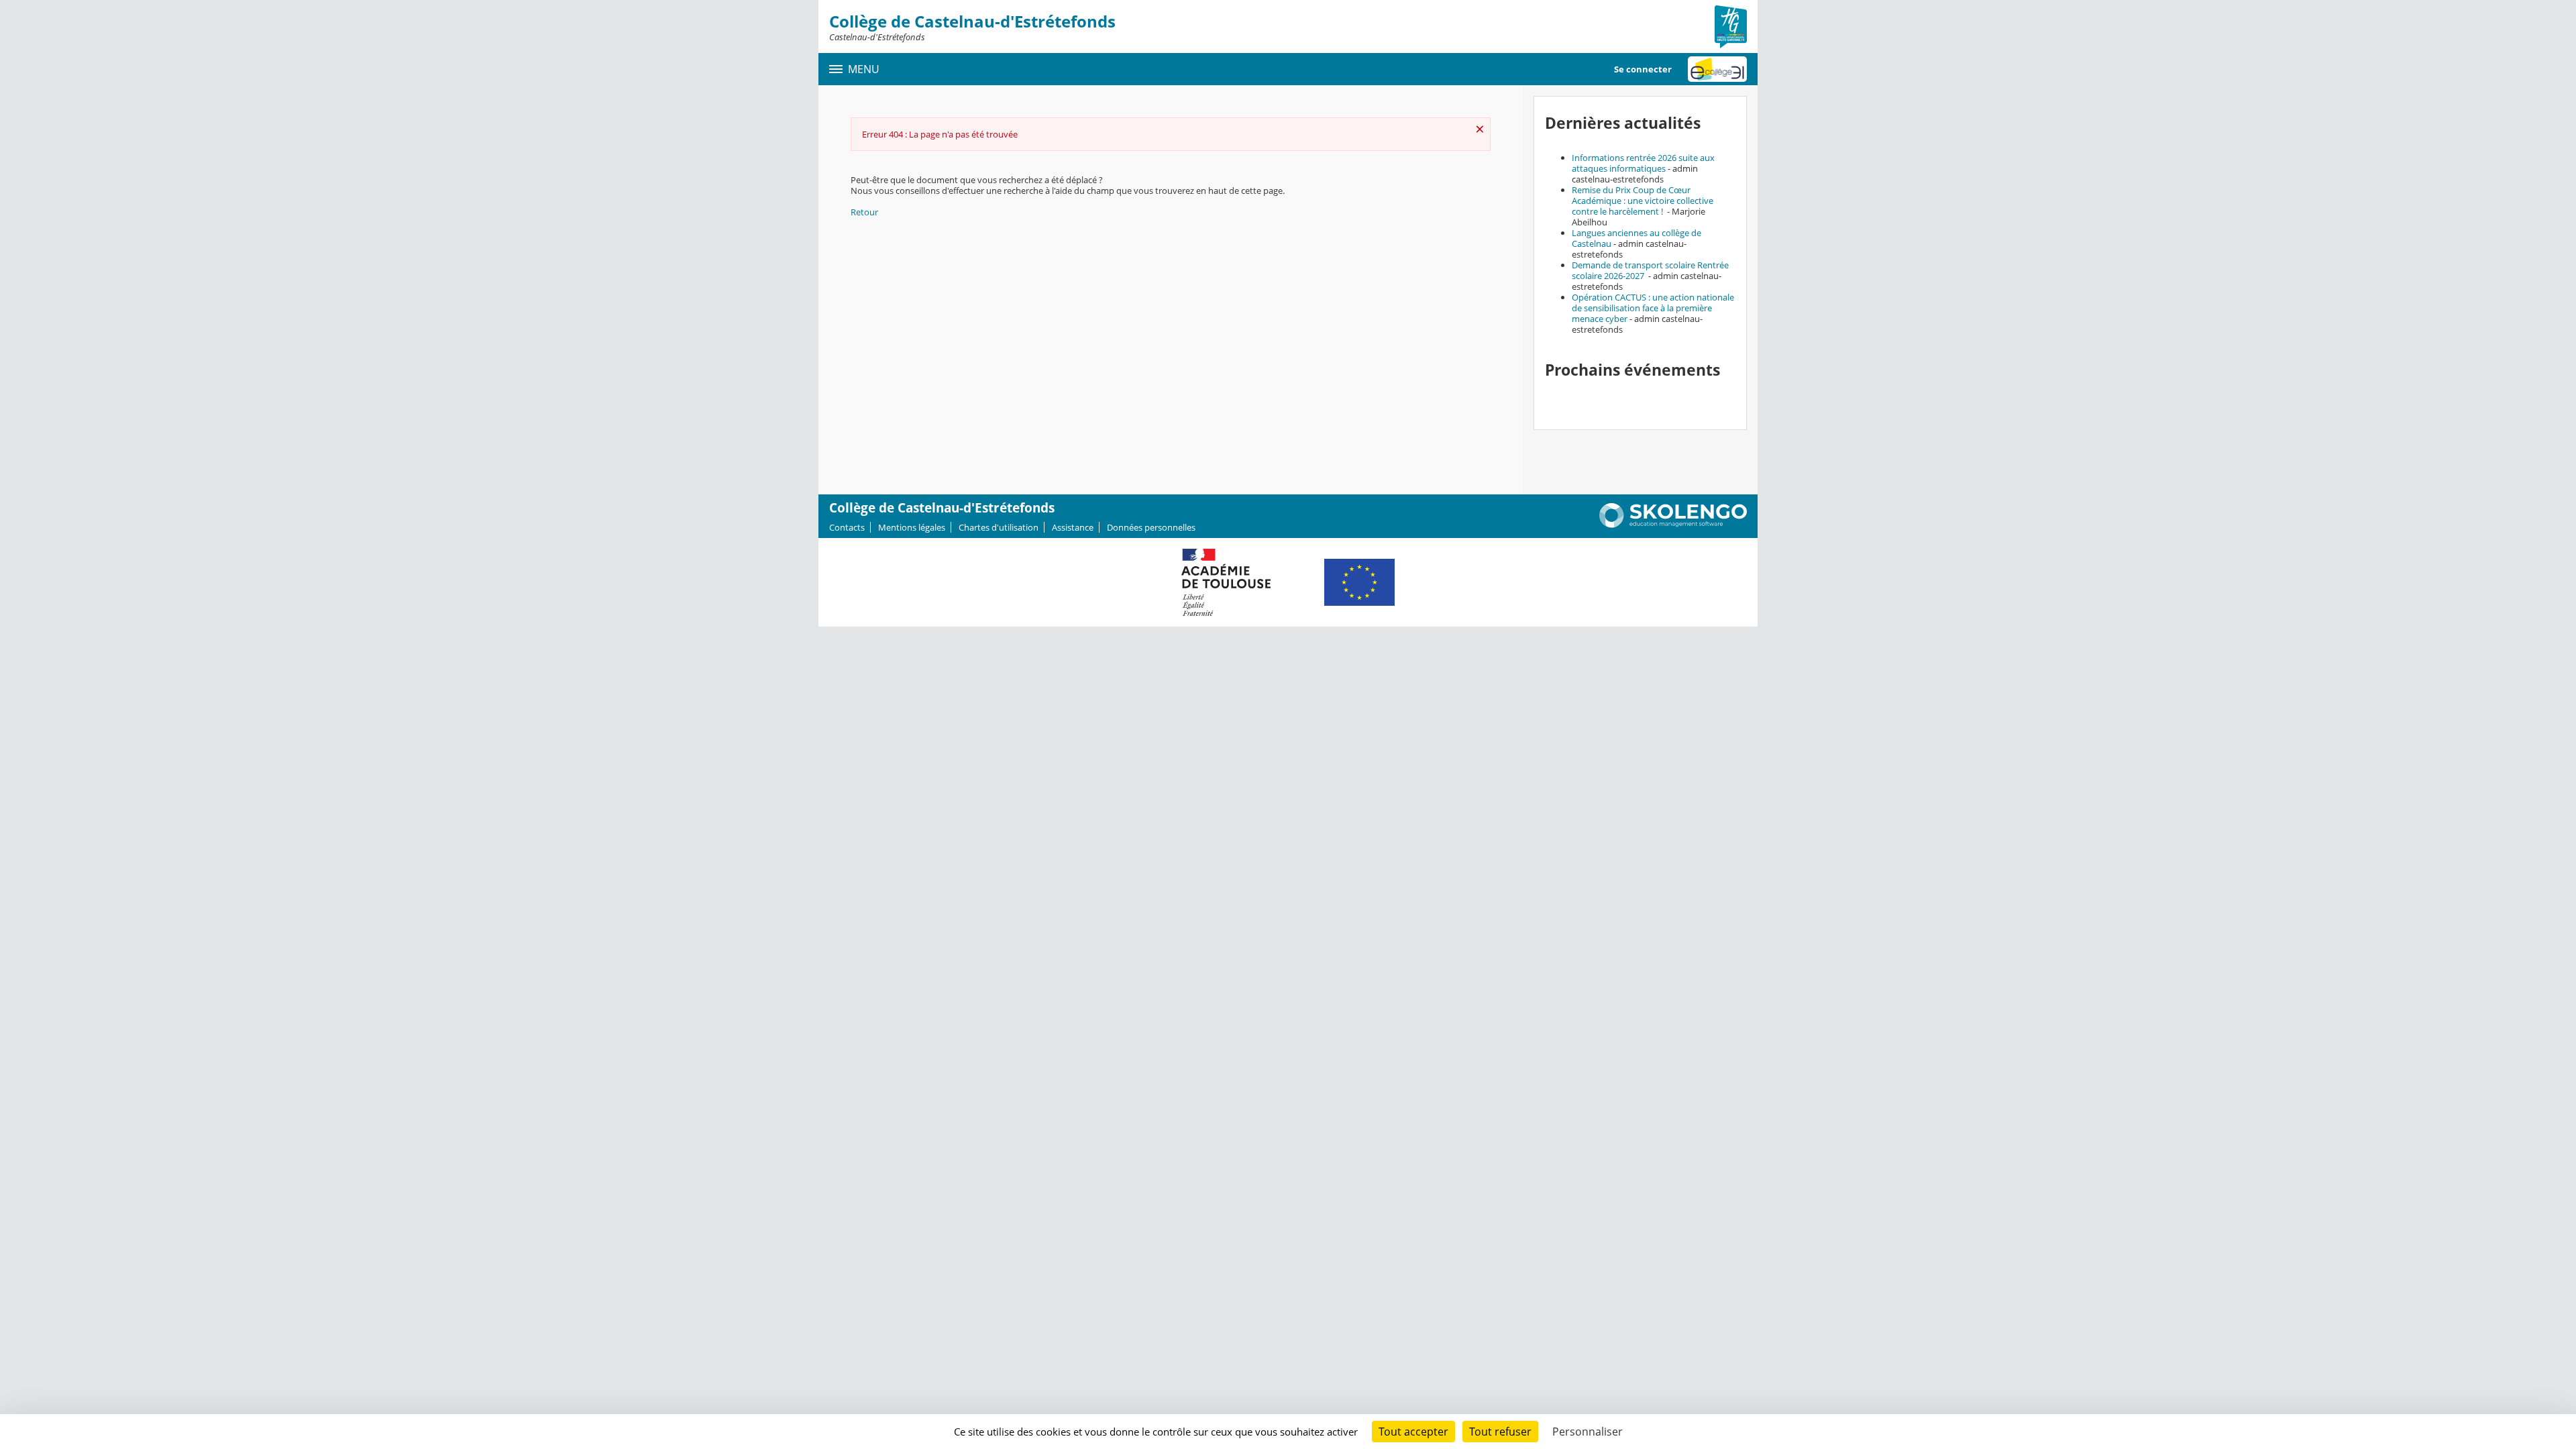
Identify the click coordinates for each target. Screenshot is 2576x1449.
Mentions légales (912, 527)
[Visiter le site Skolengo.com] (1673, 525)
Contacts (847, 527)
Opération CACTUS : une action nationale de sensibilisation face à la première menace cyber (1653, 308)
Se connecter (1643, 69)
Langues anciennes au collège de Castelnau (1636, 238)
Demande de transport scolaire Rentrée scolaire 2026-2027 (1650, 270)
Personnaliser (1588, 1432)
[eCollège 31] (1717, 69)
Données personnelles (1151, 527)
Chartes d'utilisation (999, 527)
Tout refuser (1500, 1432)
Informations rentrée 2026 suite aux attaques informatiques (1643, 163)
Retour (864, 212)
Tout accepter (1413, 1432)
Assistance (1073, 527)
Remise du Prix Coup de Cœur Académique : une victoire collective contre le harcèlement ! (1643, 201)
